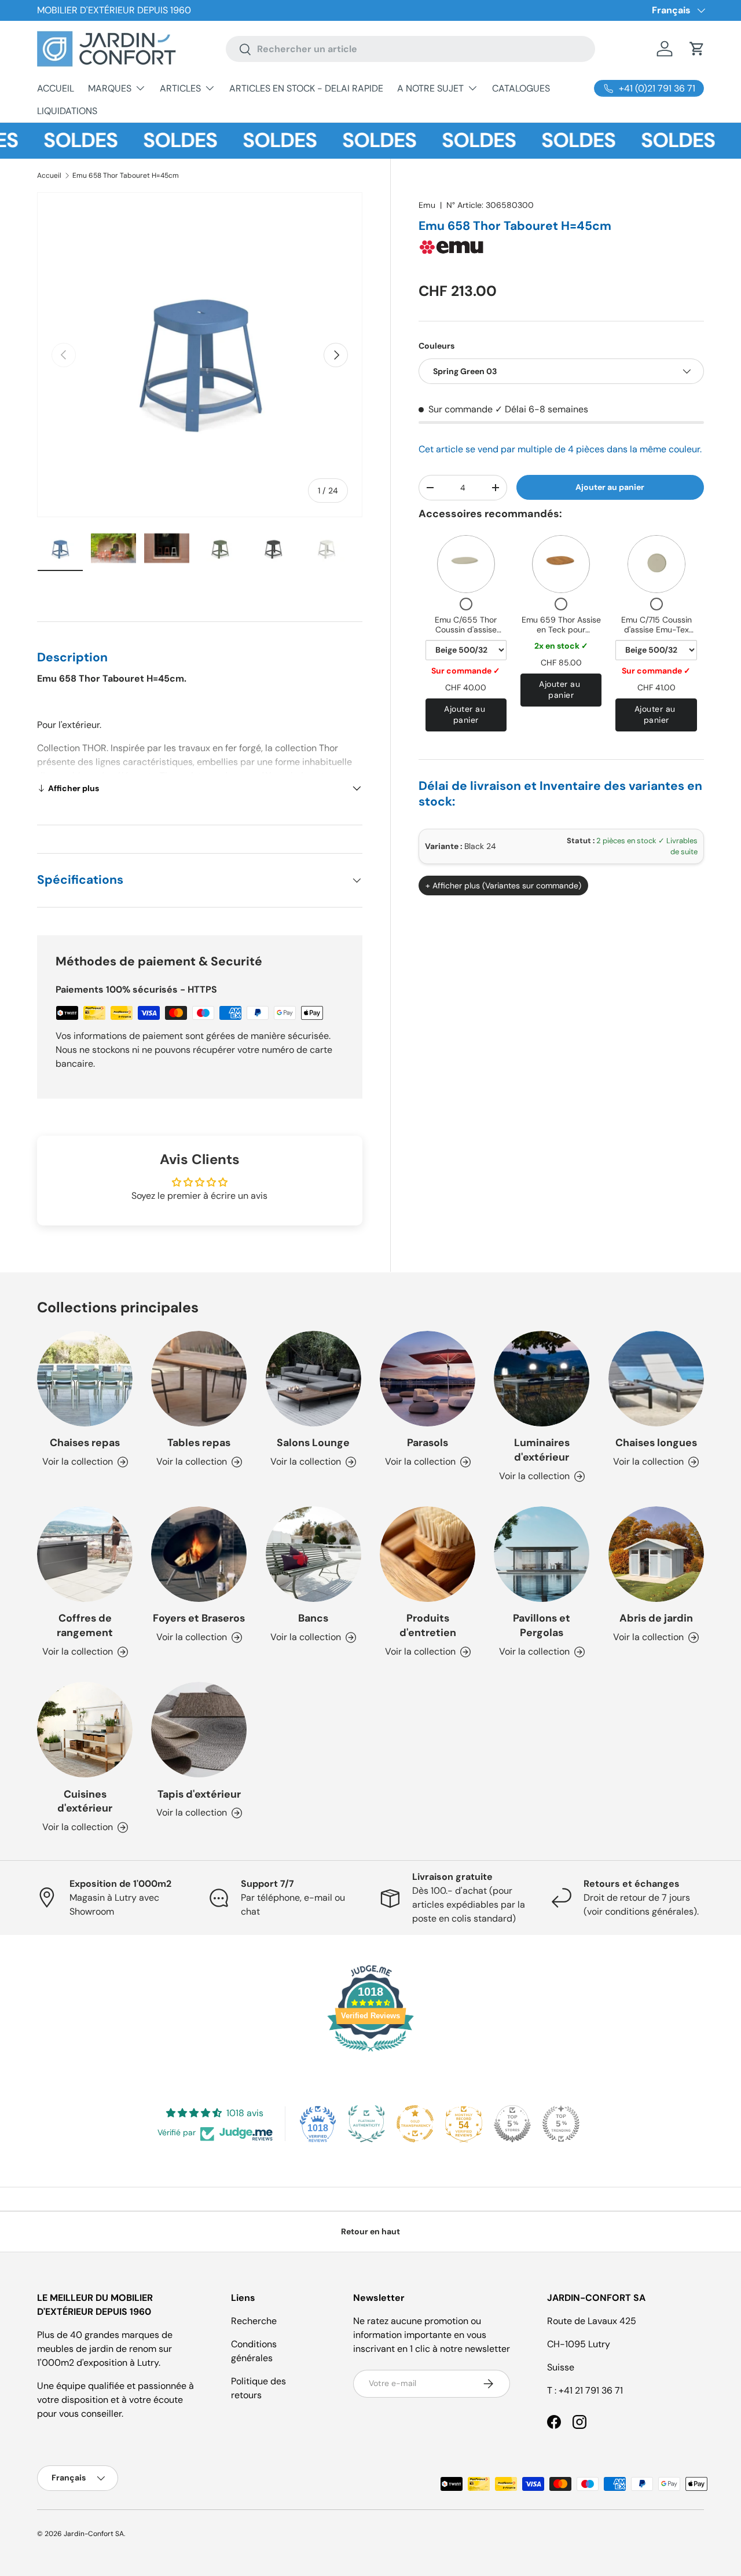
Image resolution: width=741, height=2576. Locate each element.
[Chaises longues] (656, 1379)
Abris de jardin (656, 1618)
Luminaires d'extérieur (542, 1450)
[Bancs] (313, 1554)
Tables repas (199, 1443)
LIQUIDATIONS (67, 111)
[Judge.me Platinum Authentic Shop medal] (366, 2124)
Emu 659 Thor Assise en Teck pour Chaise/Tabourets (561, 630)
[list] (200, 355)
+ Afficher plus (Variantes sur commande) (503, 885)
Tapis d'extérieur (199, 1794)
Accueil (49, 175)
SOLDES (52, 140)
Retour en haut (370, 2231)
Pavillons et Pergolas (542, 1625)
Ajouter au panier (610, 487)
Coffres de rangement (85, 1625)
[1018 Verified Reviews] (370, 2053)
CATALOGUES (521, 88)
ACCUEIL (56, 88)
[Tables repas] (199, 1379)
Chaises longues (656, 1443)
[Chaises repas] (85, 1379)
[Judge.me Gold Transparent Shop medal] (415, 2124)
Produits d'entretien (428, 1625)
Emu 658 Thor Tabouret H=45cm (126, 175)
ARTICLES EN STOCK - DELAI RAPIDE (306, 88)
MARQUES (110, 88)
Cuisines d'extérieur (85, 1801)
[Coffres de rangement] (85, 1554)
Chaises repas (85, 1443)
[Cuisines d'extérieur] (85, 1730)
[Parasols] (428, 1379)
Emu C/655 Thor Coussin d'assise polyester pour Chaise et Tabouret (466, 635)
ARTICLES (180, 88)
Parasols (428, 1443)
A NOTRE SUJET (430, 88)
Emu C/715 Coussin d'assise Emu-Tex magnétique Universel (656, 630)
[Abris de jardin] (656, 1554)
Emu (427, 205)
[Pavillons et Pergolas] (542, 1554)
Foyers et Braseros (199, 1618)
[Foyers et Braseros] (199, 1554)
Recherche (254, 2321)
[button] (697, 49)
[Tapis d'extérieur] (199, 1730)
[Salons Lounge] (313, 1379)
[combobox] (411, 49)
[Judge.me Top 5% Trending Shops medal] (561, 2124)
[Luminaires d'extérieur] (542, 1379)
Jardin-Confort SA (94, 2534)
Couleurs (436, 346)
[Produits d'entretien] (428, 1554)
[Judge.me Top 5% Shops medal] (512, 2124)
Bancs (313, 1618)
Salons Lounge (313, 1443)
